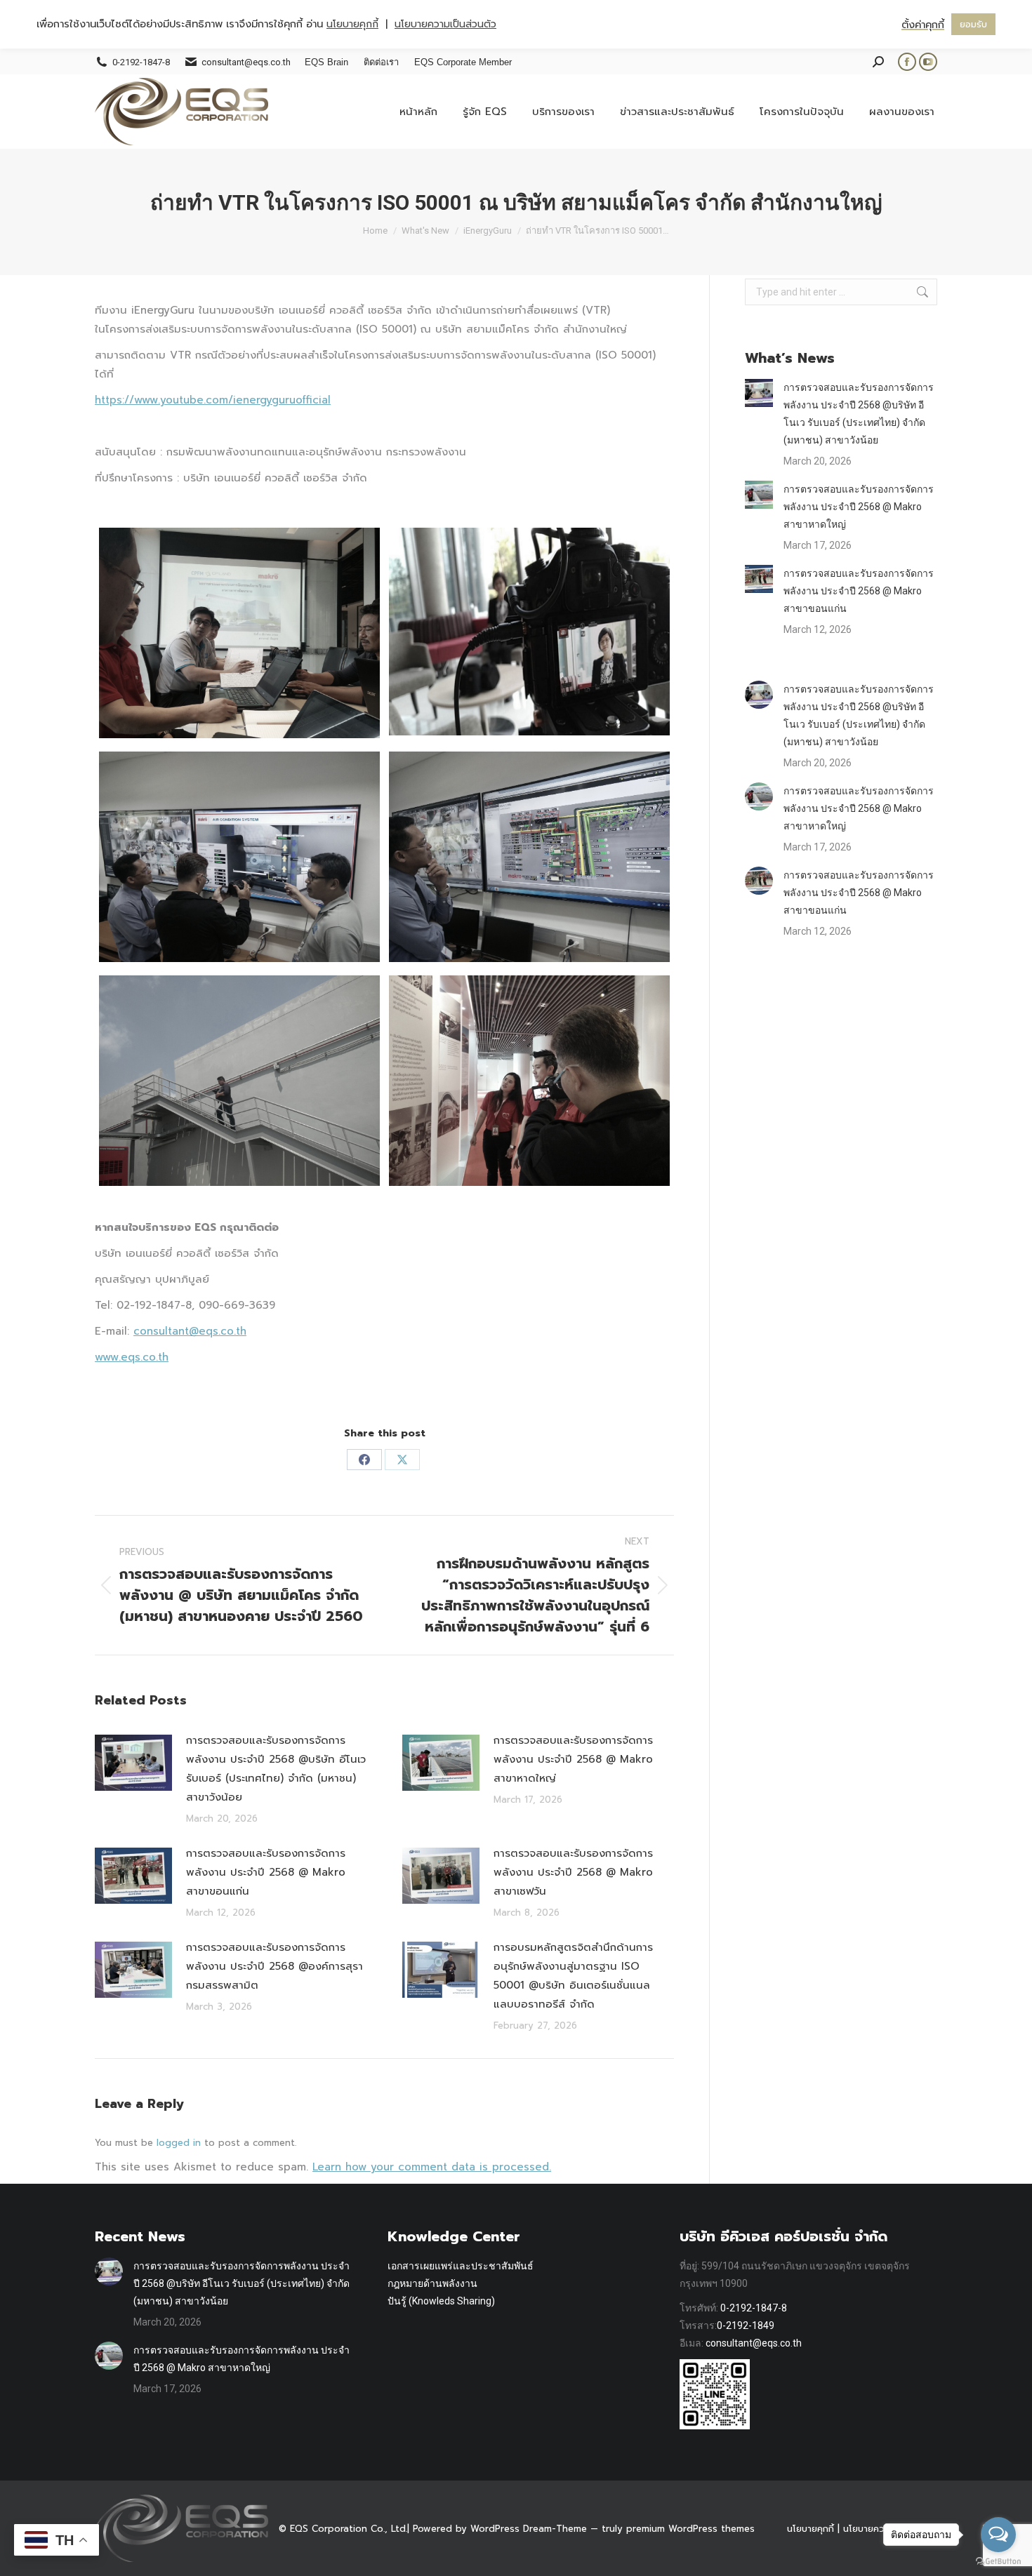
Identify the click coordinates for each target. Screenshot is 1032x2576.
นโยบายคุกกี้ (811, 2529)
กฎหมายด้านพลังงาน (432, 2283)
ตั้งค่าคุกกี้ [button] (923, 25)
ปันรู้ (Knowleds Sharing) (441, 2301)
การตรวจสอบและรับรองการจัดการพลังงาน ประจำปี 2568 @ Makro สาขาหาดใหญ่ (573, 1759)
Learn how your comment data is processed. (432, 2167)
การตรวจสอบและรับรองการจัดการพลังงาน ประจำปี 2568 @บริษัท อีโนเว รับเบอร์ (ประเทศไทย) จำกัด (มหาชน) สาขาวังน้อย (276, 1769)
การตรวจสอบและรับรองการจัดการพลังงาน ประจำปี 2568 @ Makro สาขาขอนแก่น (266, 1872)
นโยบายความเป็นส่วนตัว (445, 24)
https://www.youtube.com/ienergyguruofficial (213, 400)
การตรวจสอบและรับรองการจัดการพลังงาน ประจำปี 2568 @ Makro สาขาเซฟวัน (573, 1872)
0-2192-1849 (746, 2325)
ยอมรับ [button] (973, 24)
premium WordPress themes (690, 2529)
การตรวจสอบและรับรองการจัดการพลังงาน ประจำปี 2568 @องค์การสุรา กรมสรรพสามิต (274, 1966)
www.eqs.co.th (132, 1357)
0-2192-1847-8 (754, 2308)
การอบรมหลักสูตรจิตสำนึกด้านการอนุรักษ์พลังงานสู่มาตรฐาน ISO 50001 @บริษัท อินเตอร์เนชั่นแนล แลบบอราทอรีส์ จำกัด (573, 1976)
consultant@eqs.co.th (754, 2343)
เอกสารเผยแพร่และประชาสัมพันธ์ (461, 2266)
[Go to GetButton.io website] (998, 2562)
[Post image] (133, 1763)
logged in (179, 2143)
